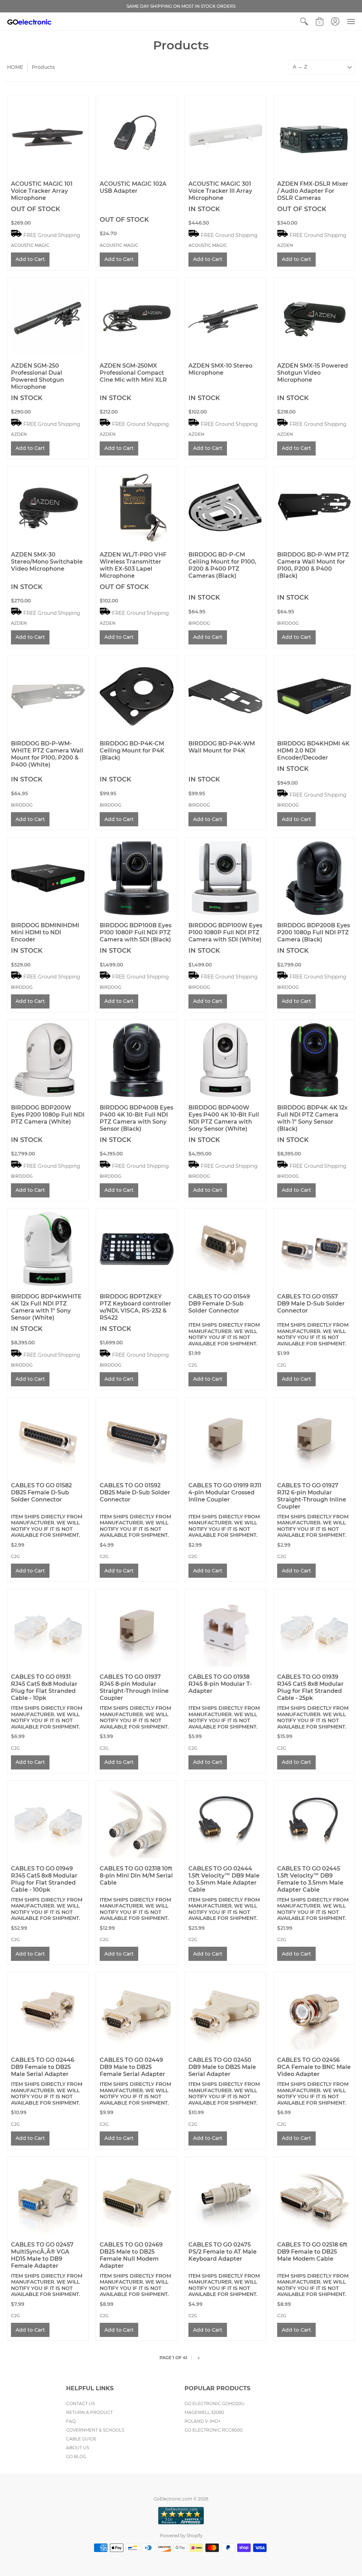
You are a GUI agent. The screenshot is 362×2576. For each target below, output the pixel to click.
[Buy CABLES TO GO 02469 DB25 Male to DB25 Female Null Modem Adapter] (137, 2197)
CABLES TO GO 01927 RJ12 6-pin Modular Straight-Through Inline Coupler (312, 1496)
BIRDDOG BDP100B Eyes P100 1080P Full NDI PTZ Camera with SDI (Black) (136, 932)
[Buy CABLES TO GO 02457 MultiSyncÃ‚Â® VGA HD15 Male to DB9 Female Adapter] (48, 2197)
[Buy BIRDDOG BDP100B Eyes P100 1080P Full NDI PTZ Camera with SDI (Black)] (137, 878)
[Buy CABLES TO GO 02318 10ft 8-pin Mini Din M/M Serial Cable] (137, 1821)
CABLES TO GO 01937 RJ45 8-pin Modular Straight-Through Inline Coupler (134, 1687)
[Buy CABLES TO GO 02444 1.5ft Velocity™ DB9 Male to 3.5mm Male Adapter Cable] (225, 1821)
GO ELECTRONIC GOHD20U (215, 2404)
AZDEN (285, 245)
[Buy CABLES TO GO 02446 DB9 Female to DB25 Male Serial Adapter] (48, 2013)
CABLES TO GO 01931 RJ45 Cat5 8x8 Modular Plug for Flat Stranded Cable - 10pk (44, 1687)
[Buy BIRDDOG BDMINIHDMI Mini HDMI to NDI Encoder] (48, 878)
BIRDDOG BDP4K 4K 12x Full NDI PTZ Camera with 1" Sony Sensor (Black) (312, 1118)
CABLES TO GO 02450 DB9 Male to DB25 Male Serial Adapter (222, 2067)
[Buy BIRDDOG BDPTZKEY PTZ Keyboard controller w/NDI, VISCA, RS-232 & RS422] (137, 1249)
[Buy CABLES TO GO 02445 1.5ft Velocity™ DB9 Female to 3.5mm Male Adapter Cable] (314, 1821)
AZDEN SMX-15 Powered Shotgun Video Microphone (313, 373)
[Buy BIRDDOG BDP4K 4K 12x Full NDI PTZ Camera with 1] (314, 1060)
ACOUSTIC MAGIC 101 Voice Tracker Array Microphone (42, 191)
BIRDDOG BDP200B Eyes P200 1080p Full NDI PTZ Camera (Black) (314, 932)
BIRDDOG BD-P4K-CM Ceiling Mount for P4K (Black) (132, 751)
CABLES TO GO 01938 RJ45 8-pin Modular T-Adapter (220, 1684)
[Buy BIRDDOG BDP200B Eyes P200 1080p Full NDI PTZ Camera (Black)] (314, 878)
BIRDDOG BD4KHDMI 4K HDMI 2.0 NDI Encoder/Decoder (313, 751)
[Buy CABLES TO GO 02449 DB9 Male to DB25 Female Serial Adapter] (137, 2013)
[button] (304, 22)
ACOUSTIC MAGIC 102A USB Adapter (133, 187)
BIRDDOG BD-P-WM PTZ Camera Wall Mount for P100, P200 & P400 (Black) (313, 565)
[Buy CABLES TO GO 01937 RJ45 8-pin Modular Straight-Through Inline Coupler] (137, 1629)
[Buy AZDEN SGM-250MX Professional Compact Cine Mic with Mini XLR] (137, 318)
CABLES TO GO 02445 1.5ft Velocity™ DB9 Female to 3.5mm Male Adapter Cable (310, 1879)
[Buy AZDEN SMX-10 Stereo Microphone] (225, 318)
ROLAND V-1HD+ (203, 2421)
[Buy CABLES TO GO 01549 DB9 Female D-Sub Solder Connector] (225, 1249)
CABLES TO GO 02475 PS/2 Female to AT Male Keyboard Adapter (223, 2252)
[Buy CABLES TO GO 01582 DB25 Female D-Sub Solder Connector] (48, 1438)
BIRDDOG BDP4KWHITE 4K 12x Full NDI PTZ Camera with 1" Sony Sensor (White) (46, 1307)
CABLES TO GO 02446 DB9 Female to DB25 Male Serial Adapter (43, 2067)
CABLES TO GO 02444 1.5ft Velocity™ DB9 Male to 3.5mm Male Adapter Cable (224, 1879)
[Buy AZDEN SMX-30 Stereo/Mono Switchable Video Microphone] (48, 507)
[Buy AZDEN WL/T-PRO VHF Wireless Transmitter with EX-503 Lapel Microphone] (137, 507)
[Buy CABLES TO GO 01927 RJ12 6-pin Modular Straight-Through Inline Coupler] (314, 1438)
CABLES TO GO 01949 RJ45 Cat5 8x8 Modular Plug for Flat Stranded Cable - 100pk (44, 1879)
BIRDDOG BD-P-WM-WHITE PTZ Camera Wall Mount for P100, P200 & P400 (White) (47, 754)
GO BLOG (76, 2456)
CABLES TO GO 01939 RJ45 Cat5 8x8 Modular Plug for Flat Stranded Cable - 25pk (310, 1687)
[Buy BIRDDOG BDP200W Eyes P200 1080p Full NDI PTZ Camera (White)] (48, 1060)
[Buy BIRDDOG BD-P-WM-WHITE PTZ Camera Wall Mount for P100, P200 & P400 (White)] (48, 696)
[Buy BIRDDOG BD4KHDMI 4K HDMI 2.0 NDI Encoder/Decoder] (314, 696)
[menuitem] (304, 22)
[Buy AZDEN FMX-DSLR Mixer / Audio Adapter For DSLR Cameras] (314, 136)
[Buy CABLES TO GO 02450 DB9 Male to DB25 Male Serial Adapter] (225, 2013)
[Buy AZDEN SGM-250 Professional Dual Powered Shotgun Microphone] (48, 318)
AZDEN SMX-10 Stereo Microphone (220, 369)
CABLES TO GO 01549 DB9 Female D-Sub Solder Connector (219, 1304)
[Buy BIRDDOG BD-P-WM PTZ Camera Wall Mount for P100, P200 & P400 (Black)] (314, 507)
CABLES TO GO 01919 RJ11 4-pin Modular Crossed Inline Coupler (225, 1492)
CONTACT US (80, 2404)
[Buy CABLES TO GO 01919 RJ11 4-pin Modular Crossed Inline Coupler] (225, 1438)
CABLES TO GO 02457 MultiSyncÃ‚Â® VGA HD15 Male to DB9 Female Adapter (42, 2255)
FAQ (71, 2421)
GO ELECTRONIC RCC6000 (214, 2430)
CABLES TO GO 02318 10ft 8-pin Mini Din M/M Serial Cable (136, 1876)
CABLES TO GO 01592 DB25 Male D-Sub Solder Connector (135, 1492)
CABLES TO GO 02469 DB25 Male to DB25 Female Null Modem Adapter (131, 2255)
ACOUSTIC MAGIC (30, 245)
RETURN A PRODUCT (89, 2412)
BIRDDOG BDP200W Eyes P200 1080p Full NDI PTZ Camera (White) (48, 1115)
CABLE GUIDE (81, 2439)
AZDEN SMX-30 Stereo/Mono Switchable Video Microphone (47, 562)
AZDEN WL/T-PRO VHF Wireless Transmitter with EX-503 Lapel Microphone (133, 565)
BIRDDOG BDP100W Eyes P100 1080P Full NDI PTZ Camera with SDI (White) (225, 932)
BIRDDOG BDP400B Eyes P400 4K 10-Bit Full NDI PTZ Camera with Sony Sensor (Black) (136, 1118)
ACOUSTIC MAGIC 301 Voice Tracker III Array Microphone (220, 191)
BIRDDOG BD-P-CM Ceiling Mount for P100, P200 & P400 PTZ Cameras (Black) (222, 565)
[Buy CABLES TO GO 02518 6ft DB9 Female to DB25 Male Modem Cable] (314, 2197)
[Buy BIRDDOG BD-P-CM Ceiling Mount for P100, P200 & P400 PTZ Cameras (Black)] (225, 507)
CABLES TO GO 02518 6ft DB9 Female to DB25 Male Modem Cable (312, 2252)
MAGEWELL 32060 (204, 2412)
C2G (193, 1365)
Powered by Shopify (181, 2536)
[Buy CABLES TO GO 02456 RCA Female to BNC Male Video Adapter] (314, 2013)
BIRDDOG (199, 623)
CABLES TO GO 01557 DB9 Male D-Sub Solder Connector (311, 1304)
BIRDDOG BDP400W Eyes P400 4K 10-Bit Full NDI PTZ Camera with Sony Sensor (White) (224, 1118)
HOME (15, 67)
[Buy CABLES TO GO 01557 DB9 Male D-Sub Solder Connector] (314, 1249)
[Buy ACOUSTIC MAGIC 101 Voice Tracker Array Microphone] (48, 136)
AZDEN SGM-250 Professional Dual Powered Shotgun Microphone (37, 376)
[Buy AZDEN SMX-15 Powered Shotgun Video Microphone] (314, 318)
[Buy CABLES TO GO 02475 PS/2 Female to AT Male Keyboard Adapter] (225, 2197)
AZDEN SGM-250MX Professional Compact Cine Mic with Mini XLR (133, 373)
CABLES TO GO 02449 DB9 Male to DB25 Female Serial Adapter (132, 2067)
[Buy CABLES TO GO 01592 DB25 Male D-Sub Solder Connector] (137, 1438)
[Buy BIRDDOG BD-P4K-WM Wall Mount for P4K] (225, 696)
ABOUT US (78, 2448)
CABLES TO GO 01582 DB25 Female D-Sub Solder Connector (41, 1492)
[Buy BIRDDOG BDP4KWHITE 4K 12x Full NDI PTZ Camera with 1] (48, 1249)
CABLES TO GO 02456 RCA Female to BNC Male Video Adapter (314, 2067)
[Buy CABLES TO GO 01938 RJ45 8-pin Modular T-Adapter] (225, 1629)
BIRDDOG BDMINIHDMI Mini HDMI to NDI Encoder (45, 932)
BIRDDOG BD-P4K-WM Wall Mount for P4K (222, 747)
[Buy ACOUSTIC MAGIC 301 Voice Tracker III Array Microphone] (225, 136)
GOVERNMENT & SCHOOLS (95, 2430)
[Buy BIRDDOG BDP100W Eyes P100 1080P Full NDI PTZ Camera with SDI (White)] (225, 878)
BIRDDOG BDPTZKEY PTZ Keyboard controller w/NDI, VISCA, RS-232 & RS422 (135, 1307)
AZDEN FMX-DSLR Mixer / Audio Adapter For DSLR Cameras (313, 191)
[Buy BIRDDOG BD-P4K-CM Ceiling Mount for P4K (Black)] (137, 696)
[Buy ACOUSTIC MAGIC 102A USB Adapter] (137, 136)
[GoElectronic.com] (29, 22)
